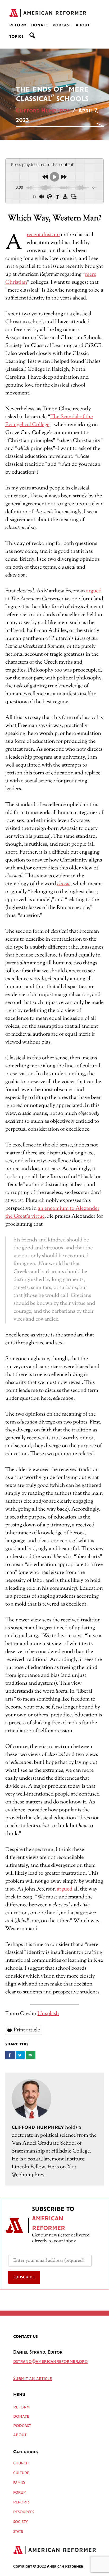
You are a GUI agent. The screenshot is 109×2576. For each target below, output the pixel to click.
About (83, 25)
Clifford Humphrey (43, 111)
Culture (21, 2473)
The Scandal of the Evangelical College (49, 421)
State (18, 2532)
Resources (24, 2512)
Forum (20, 2493)
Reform (18, 25)
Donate (40, 25)
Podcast (62, 25)
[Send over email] (31, 2055)
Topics (17, 37)
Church (21, 2463)
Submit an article (33, 2379)
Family (19, 2483)
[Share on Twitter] (20, 2055)
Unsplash (48, 2014)
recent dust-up (43, 235)
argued (94, 591)
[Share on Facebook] (10, 2055)
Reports (21, 2502)
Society (21, 2522)
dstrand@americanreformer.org (50, 2362)
